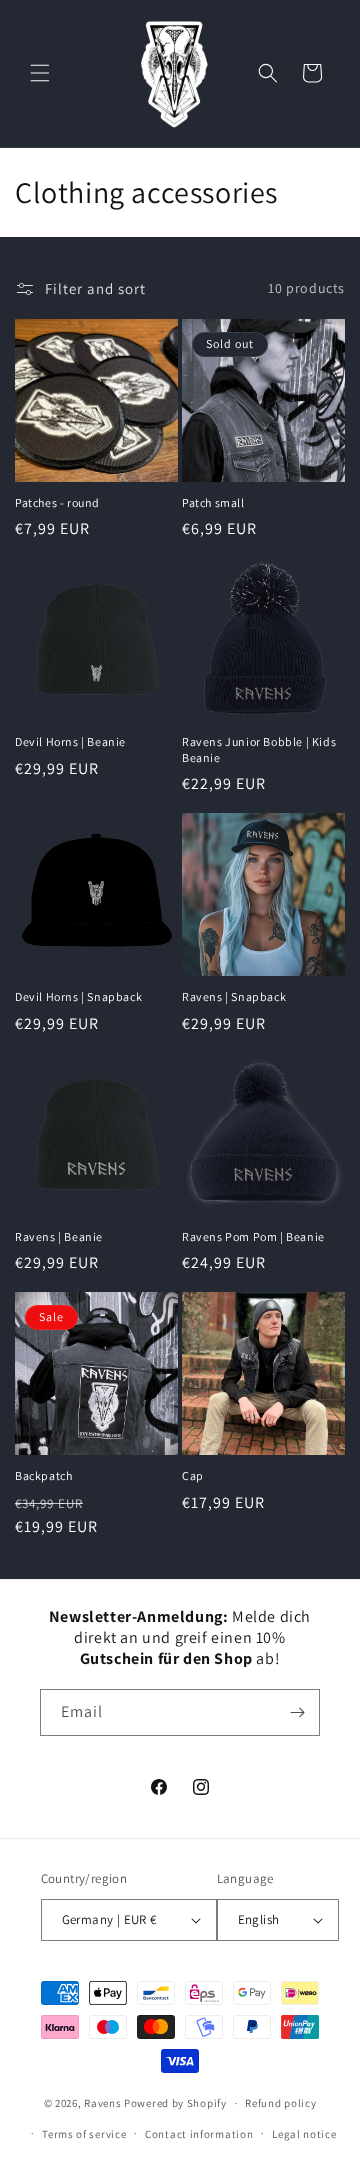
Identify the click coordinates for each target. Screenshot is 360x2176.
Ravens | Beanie (59, 1236)
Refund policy (280, 2103)
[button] (40, 73)
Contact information (199, 2134)
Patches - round (57, 502)
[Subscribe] (297, 1712)
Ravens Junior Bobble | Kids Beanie (259, 749)
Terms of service (84, 2134)
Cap (193, 1475)
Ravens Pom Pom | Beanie (253, 1236)
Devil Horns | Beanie (70, 741)
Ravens (104, 2103)
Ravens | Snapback (234, 996)
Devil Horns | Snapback (78, 996)
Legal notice (304, 2134)
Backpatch (43, 1475)
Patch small (213, 502)
